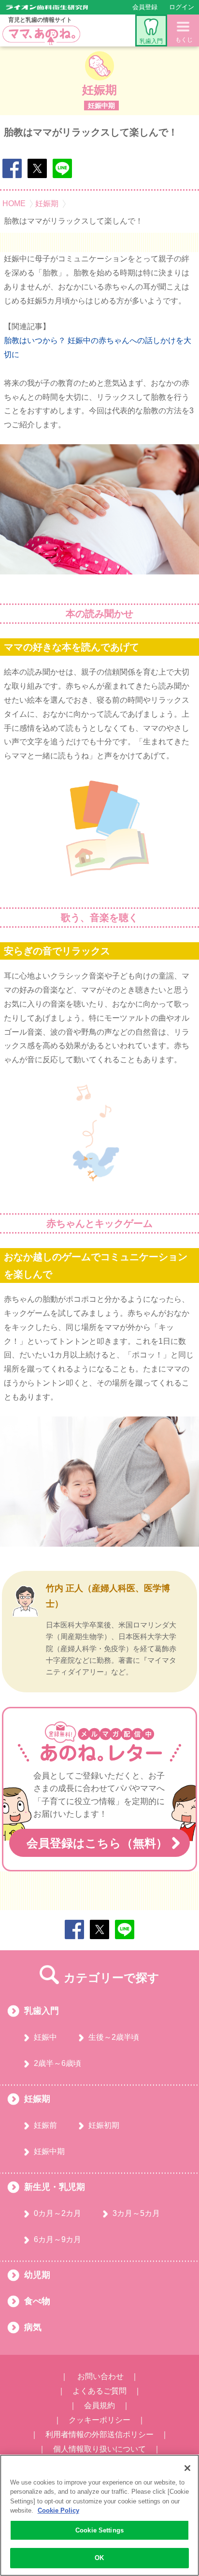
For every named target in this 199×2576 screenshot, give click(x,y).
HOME (14, 204)
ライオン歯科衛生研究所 (47, 7)
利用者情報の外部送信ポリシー (99, 2434)
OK (99, 2558)
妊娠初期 (104, 2125)
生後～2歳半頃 (114, 2037)
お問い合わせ (100, 2376)
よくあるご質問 (99, 2391)
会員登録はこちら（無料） (97, 1843)
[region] (99, 2515)
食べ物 (37, 2301)
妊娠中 (45, 2037)
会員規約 (99, 2405)
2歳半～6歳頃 (57, 2063)
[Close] (187, 2468)
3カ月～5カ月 (136, 2213)
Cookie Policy (58, 2510)
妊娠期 (47, 204)
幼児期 (37, 2275)
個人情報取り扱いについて (99, 2449)
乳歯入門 (151, 41)
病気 (33, 2327)
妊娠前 (45, 2125)
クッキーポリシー (99, 2420)
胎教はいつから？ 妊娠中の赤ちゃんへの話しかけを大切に (98, 347)
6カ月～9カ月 (57, 2239)
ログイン (182, 7)
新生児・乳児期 (55, 2187)
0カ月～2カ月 (57, 2213)
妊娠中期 (49, 2151)
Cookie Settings (99, 2530)
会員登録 (145, 7)
